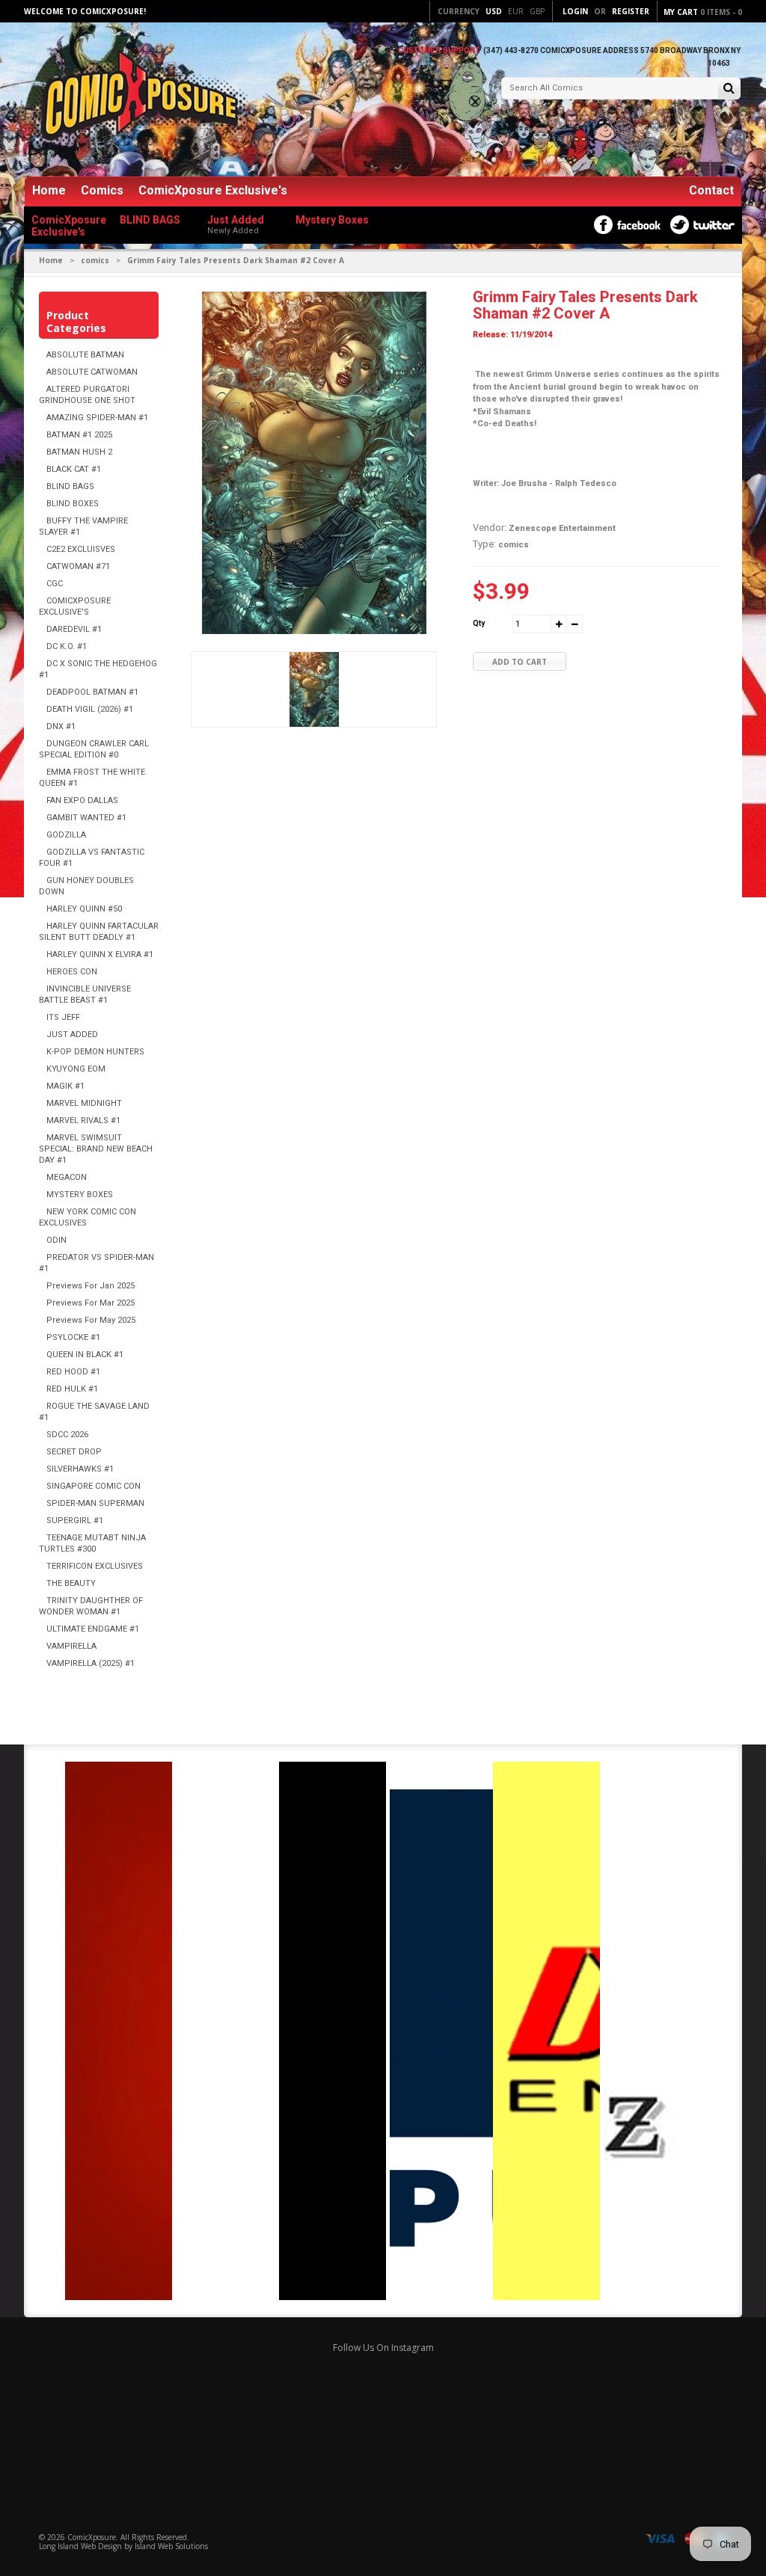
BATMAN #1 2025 (79, 435)
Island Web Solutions (171, 2546)
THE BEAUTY (71, 1583)
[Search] (729, 89)
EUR (516, 11)
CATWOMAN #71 (78, 566)
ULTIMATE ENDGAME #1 (93, 1629)
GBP (537, 11)
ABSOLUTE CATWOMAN (92, 372)
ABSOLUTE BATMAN (85, 355)
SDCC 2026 (67, 1435)
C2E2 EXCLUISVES (81, 549)
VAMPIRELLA (71, 1646)
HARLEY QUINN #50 (84, 909)
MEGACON (67, 1177)
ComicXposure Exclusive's (213, 190)
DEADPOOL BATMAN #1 (92, 692)
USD (494, 11)
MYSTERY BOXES (80, 1195)
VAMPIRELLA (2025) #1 (91, 1663)
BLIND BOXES (73, 504)
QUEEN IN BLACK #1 (85, 1355)
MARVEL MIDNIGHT (84, 1103)
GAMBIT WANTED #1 (86, 818)
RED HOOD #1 (73, 1372)
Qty (479, 623)
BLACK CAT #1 (74, 469)
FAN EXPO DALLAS (82, 800)
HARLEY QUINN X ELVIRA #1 (100, 955)
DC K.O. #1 (67, 646)
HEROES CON (72, 972)
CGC (55, 584)
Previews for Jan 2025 (91, 1286)
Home (49, 190)
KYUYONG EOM (76, 1069)
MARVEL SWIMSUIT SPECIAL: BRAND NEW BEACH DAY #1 (96, 1149)
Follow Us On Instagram (383, 2348)
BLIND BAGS (70, 486)
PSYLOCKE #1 (73, 1337)
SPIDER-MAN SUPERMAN (95, 1503)
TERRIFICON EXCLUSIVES (95, 1566)
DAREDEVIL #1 (74, 629)
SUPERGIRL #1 (75, 1521)
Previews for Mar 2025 (91, 1303)
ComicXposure (92, 2537)
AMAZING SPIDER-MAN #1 (97, 418)
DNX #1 (61, 726)
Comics (102, 190)
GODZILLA (66, 835)
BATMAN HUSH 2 (79, 452)
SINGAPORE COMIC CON (94, 1486)
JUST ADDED (72, 1035)
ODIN (56, 1240)
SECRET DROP (74, 1452)
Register (631, 11)
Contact (711, 190)
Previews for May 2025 (91, 1320)
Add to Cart (520, 662)
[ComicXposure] (136, 101)
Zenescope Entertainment (562, 528)
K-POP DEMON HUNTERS (95, 1052)
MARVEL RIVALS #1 (83, 1121)
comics (95, 260)
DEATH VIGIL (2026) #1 (90, 709)
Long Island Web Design (80, 2546)
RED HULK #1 (72, 1389)
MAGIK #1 (65, 1086)
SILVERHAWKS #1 (80, 1469)
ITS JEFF (63, 1017)
